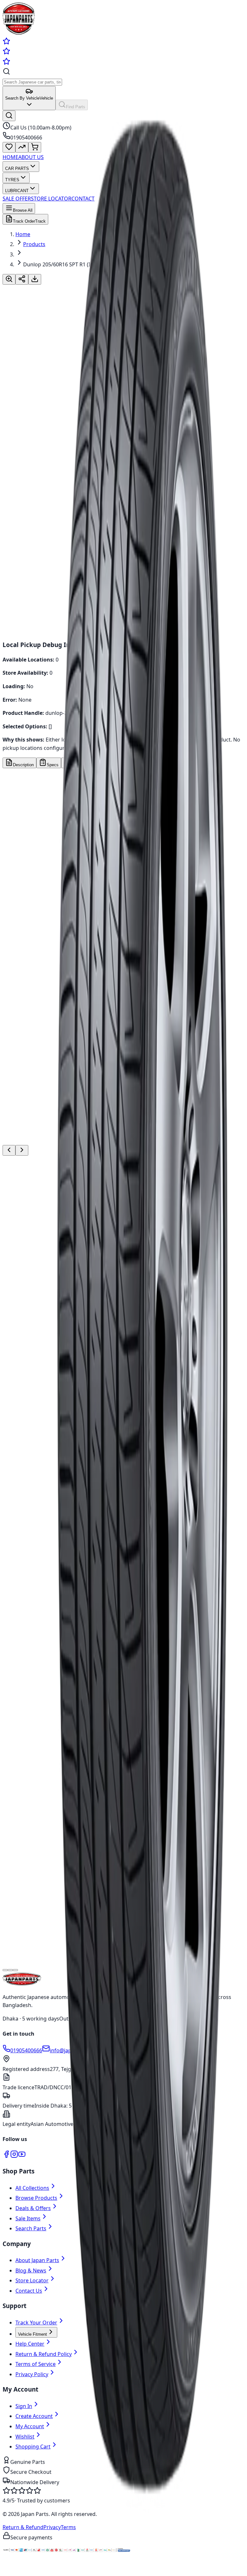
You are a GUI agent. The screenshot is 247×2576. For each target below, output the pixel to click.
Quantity (13, 511)
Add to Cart (23, 550)
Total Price (15, 530)
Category (20, 950)
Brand (16, 900)
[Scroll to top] (9, 2571)
